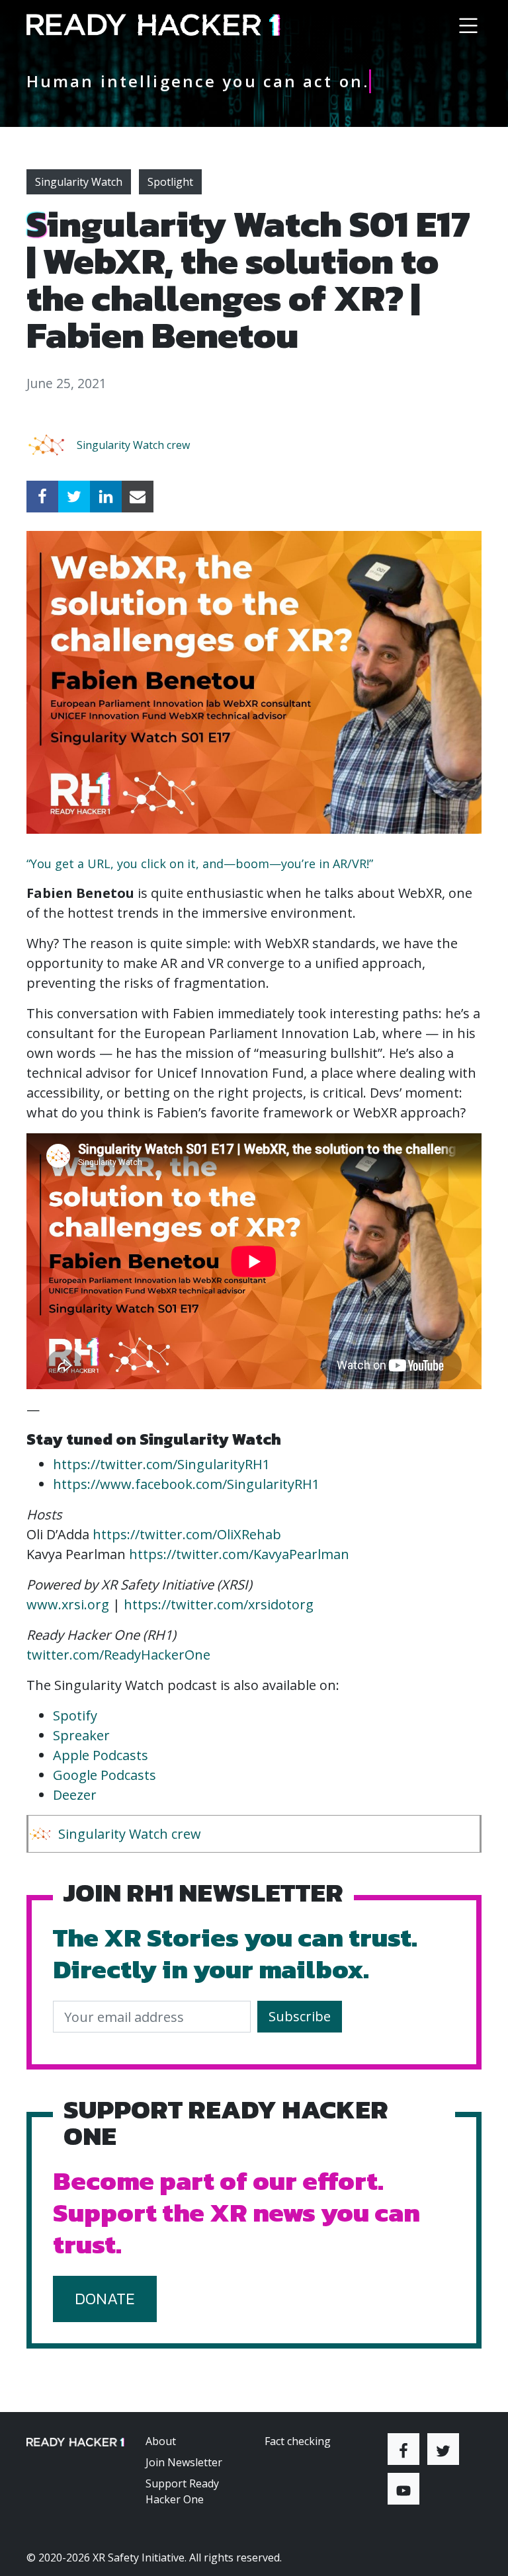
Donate (105, 2299)
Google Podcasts (105, 1775)
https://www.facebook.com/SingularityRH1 (186, 1484)
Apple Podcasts (101, 1755)
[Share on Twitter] (74, 497)
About (161, 2441)
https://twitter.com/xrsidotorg (219, 1604)
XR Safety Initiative (139, 2557)
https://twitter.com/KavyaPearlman (239, 1554)
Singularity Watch (79, 182)
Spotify (75, 1715)
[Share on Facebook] (42, 497)
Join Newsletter (184, 2462)
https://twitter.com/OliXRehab (187, 1534)
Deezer (75, 1795)
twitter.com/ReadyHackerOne (118, 1655)
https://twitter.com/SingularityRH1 (161, 1464)
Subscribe (300, 2016)
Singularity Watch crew (133, 445)
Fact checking (298, 2441)
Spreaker (81, 1735)
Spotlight (170, 182)
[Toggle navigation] (468, 25)
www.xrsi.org (68, 1604)
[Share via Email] (138, 497)
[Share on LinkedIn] (106, 497)
